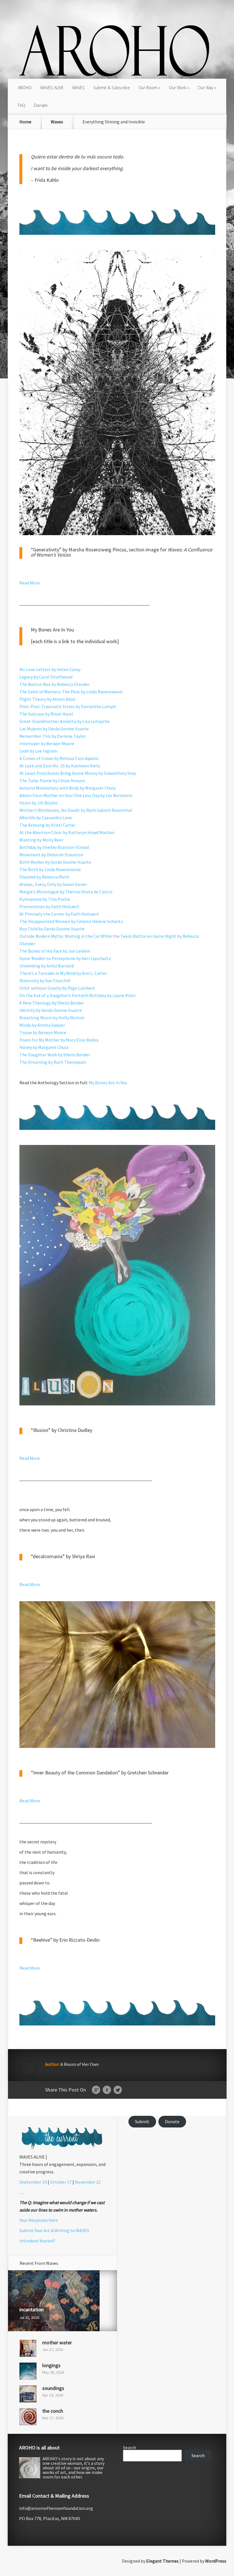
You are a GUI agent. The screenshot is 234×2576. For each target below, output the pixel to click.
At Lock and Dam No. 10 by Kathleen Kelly (60, 766)
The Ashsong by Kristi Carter (47, 825)
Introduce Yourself (37, 2241)
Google (96, 2090)
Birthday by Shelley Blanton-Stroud (54, 847)
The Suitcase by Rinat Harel (46, 714)
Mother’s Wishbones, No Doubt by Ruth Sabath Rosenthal (76, 810)
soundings (53, 2388)
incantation (32, 2309)
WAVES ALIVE (52, 88)
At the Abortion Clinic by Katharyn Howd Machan (67, 832)
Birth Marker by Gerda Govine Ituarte (55, 862)
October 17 (61, 2182)
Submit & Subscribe (112, 88)
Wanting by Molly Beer (41, 840)
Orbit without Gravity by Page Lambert (57, 988)
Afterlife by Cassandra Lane (46, 818)
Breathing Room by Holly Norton (52, 1018)
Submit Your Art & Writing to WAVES (54, 2230)
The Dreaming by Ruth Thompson (53, 1062)
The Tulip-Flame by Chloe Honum (52, 780)
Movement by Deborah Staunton (51, 855)
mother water (57, 2342)
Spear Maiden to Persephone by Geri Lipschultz (65, 958)
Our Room (148, 88)
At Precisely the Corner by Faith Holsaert (59, 914)
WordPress (216, 2561)
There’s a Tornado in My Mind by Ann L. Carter (63, 973)
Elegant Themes (162, 2561)
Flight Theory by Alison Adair (48, 699)
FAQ (22, 105)
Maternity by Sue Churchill (45, 981)
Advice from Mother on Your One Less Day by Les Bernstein (76, 795)
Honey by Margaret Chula (44, 1047)
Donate (41, 105)
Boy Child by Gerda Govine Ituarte (52, 929)
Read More (30, 583)
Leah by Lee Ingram (38, 751)
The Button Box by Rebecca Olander (55, 684)
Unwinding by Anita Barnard (47, 966)
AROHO (25, 88)
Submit (142, 2121)
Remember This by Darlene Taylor (53, 736)
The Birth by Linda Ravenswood (50, 869)
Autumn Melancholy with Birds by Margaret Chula (67, 788)
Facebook (107, 2090)
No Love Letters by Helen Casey (50, 669)
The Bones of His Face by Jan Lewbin (55, 951)
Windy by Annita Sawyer (42, 1025)
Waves (57, 122)
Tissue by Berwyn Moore (43, 1032)
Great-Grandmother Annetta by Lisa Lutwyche (64, 721)
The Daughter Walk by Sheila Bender (55, 1055)
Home (25, 122)
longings (51, 2365)
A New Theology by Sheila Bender (52, 1003)
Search (130, 2447)
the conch (53, 2411)
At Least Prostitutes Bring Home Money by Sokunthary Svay (78, 773)
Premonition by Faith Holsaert (49, 906)
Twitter (118, 2090)
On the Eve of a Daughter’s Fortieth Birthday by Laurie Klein (77, 995)
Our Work (178, 88)
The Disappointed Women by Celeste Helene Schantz (71, 921)
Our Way (205, 88)
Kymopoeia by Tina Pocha (45, 899)
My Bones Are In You (108, 1083)
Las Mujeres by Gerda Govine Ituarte (54, 729)
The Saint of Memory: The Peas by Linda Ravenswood (71, 692)
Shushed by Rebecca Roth (44, 877)
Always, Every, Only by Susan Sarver (53, 884)
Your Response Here (39, 2220)
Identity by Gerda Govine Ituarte (51, 1010)
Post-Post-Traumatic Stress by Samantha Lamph (68, 706)
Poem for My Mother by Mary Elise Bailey (59, 1040)
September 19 (33, 2182)
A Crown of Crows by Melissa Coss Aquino (59, 758)
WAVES (78, 88)
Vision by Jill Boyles (39, 803)
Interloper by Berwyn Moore (47, 743)
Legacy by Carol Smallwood (46, 677)
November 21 (88, 2182)
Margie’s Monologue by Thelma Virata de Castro (66, 892)
